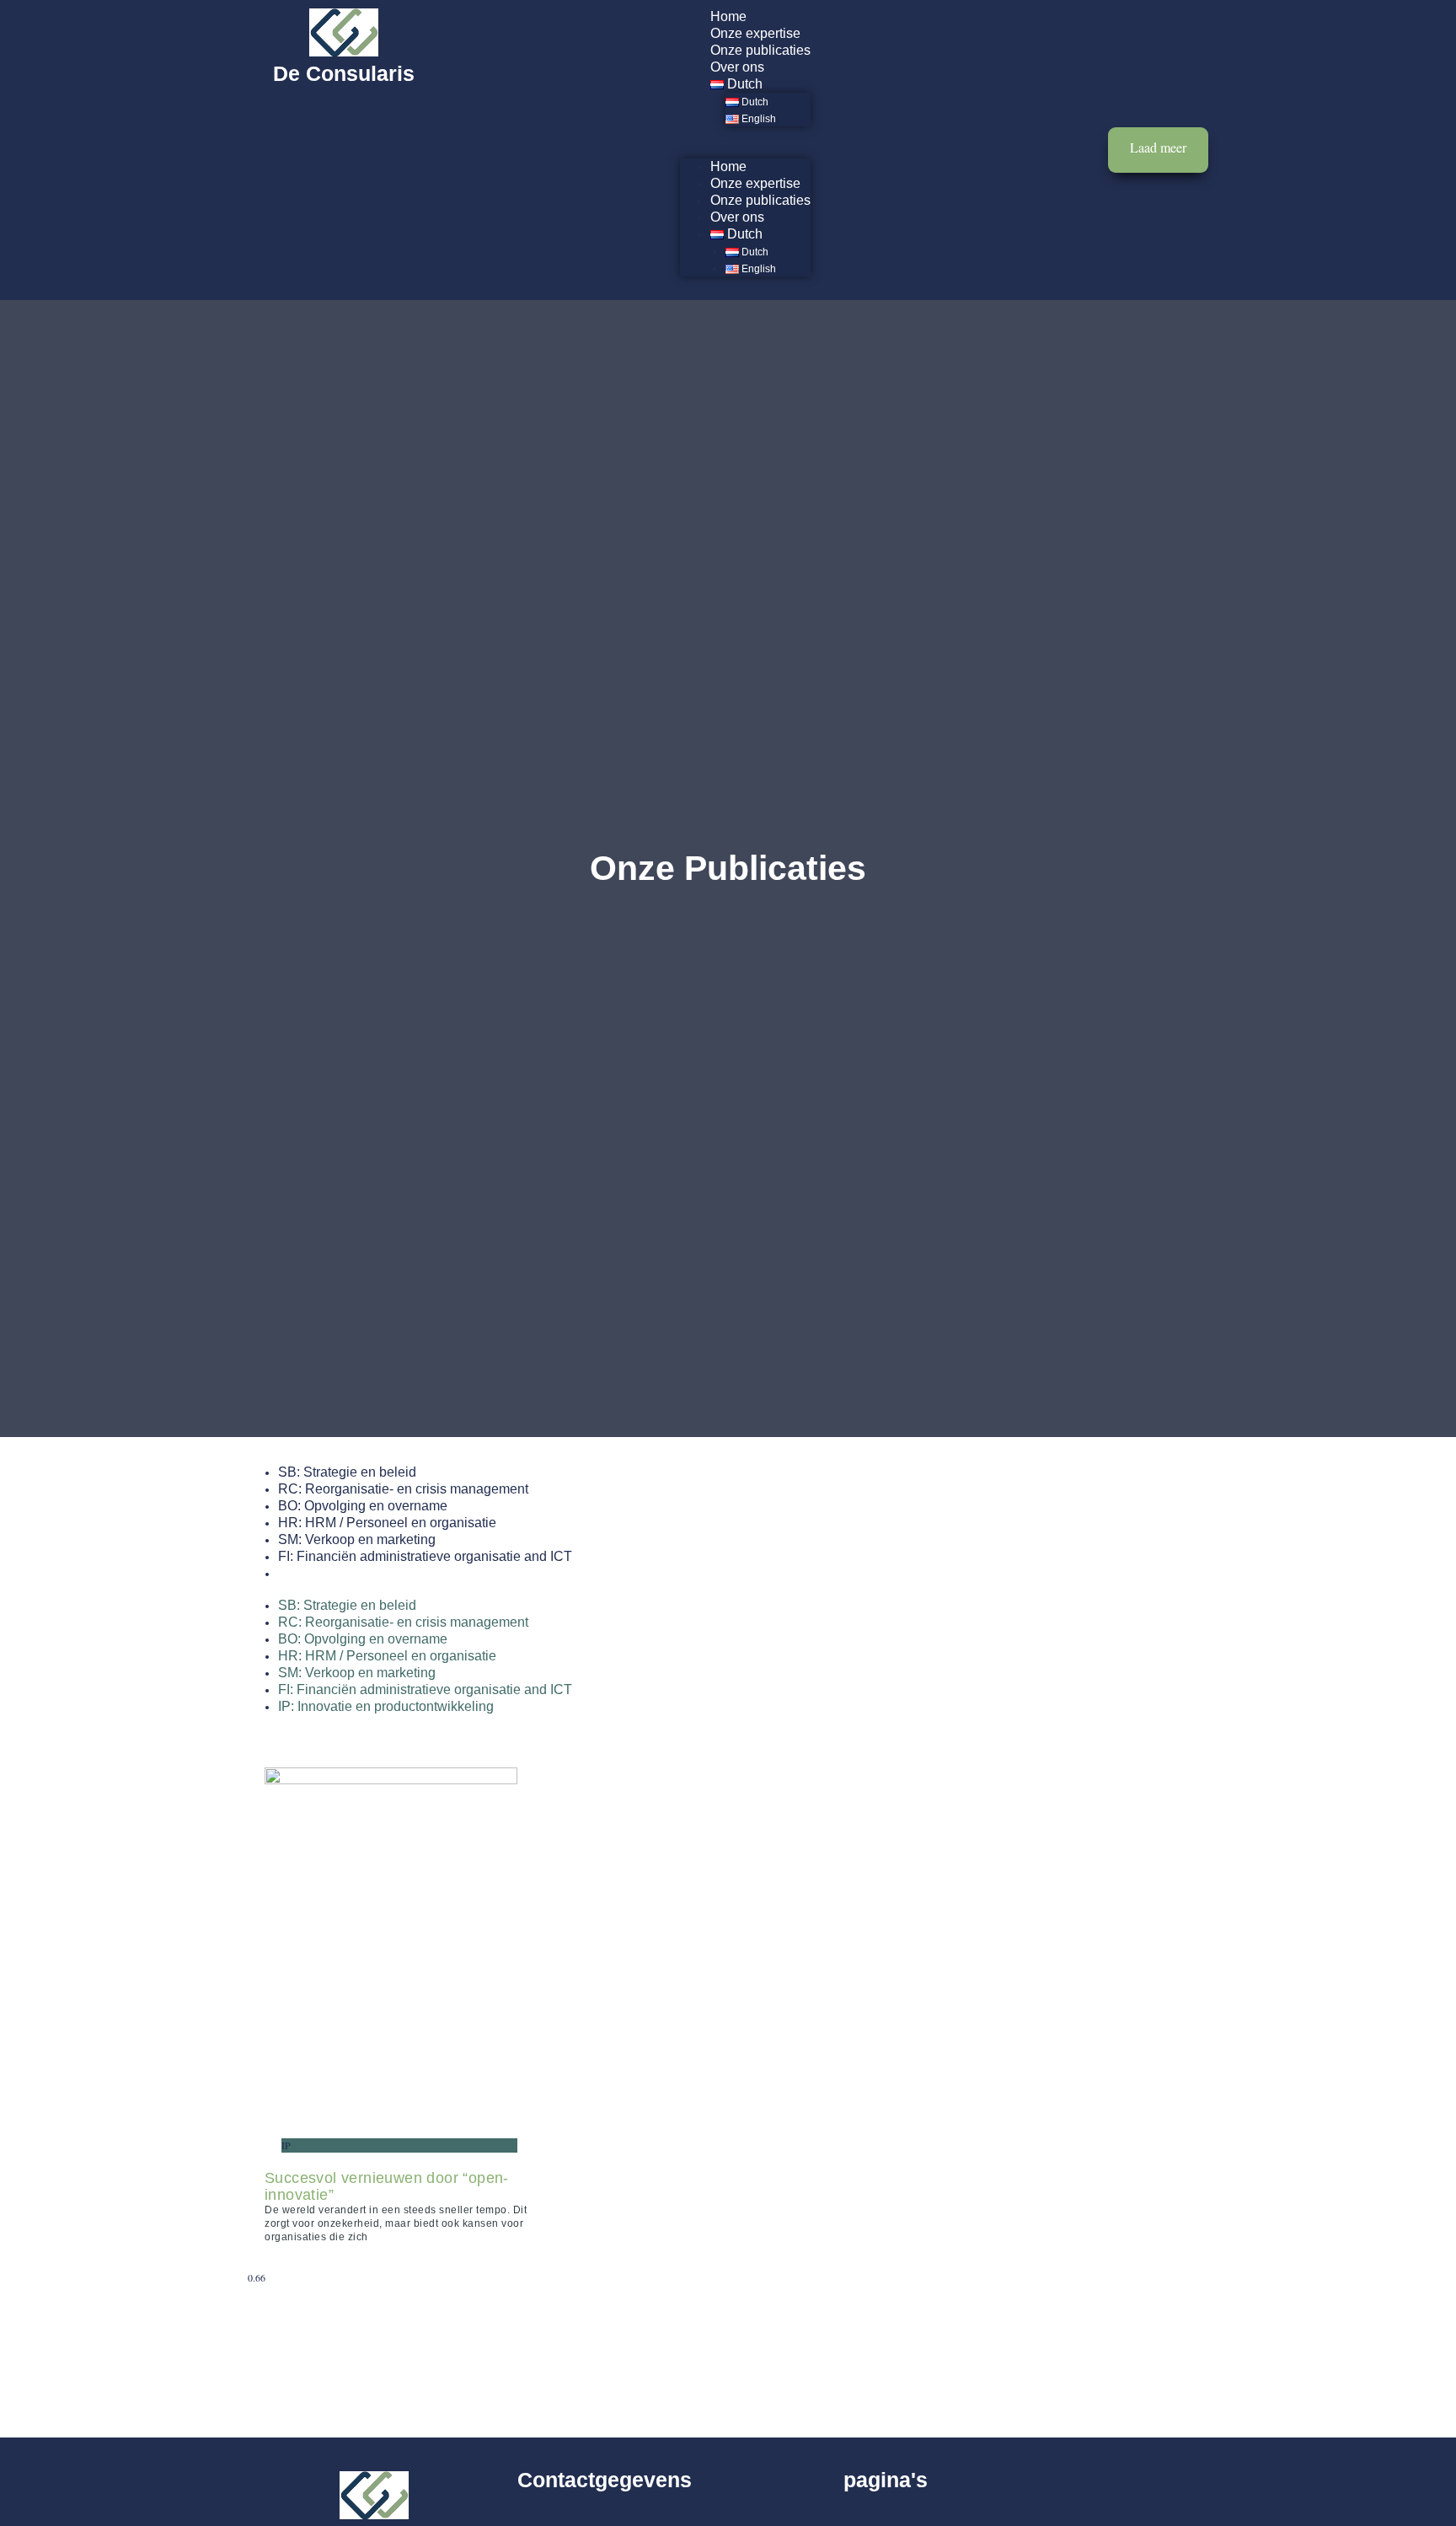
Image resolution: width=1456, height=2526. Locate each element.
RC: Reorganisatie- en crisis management (403, 1489)
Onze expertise (755, 33)
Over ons (737, 67)
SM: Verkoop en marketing (357, 1539)
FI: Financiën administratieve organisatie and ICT (425, 1556)
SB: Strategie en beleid (347, 1472)
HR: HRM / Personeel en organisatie (387, 1523)
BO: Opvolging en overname (363, 1506)
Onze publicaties (760, 50)
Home (728, 16)
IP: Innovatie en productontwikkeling (386, 1573)
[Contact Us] (1158, 150)
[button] (745, 150)
